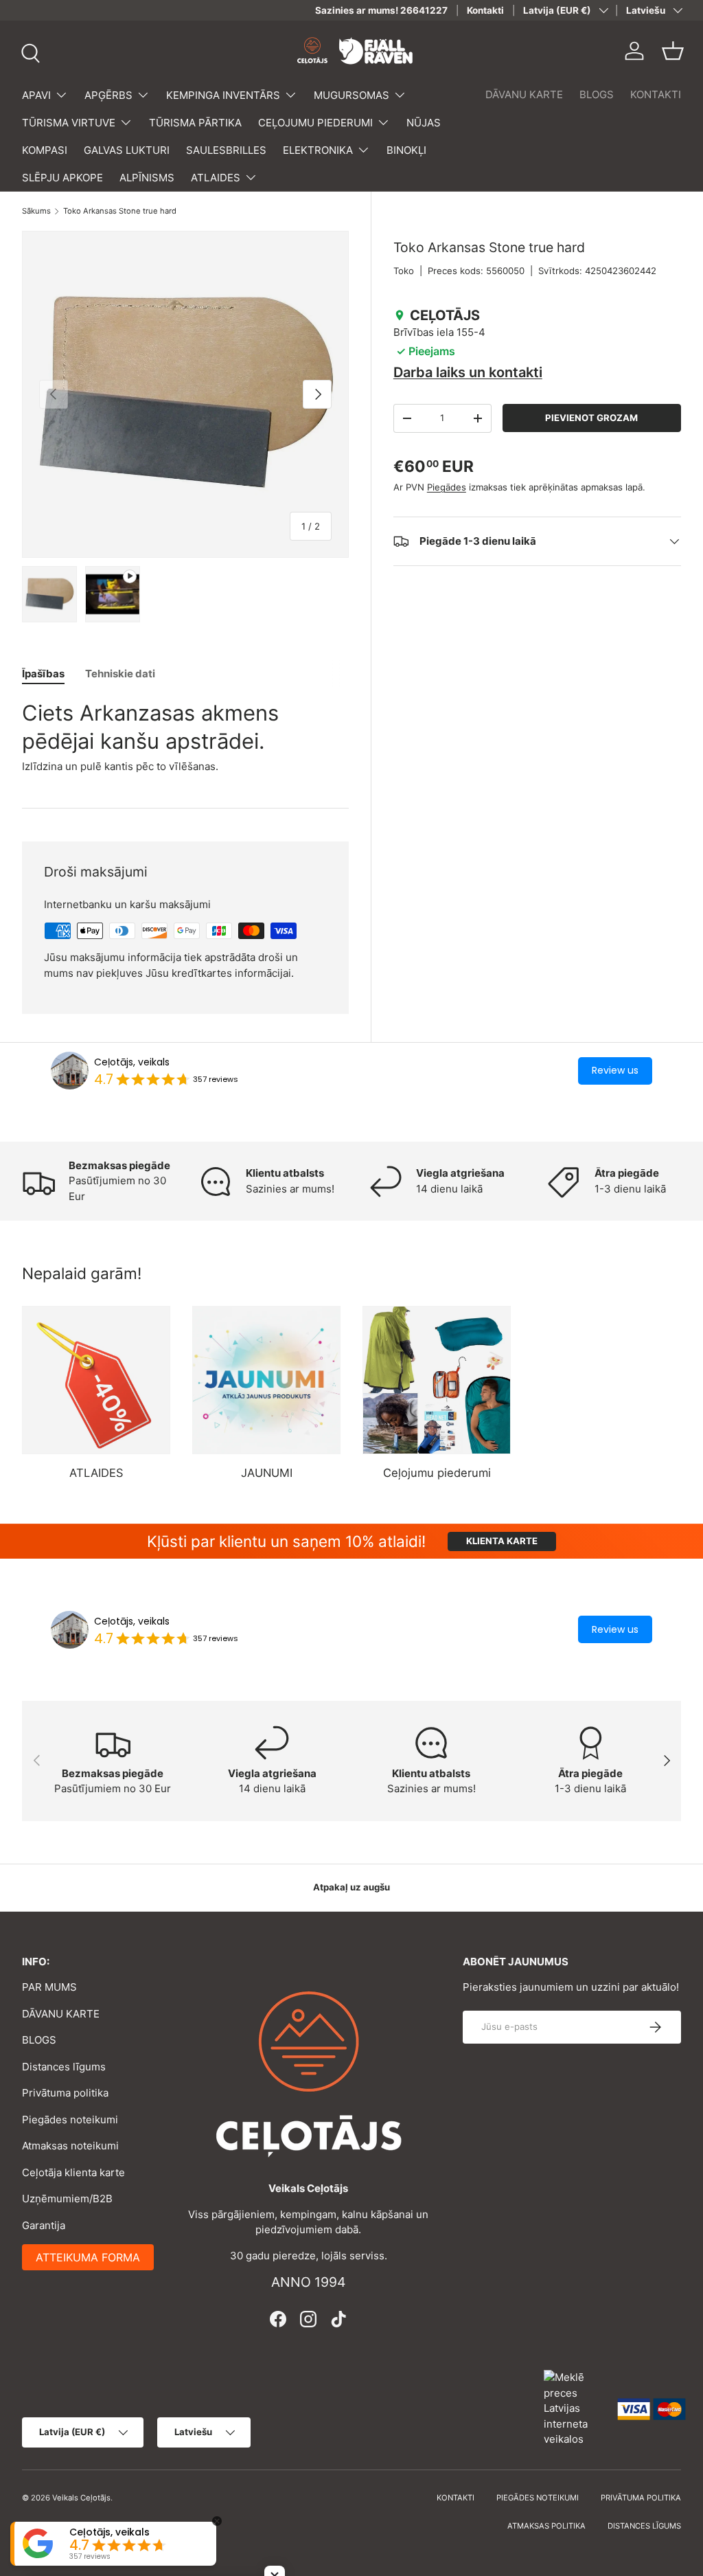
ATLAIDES (96, 1473)
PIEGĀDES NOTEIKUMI (538, 2498)
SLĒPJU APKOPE (62, 178)
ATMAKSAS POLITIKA (546, 2526)
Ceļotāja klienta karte (73, 2172)
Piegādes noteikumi (70, 2120)
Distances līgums (64, 2067)
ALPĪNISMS (147, 178)
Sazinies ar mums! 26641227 (381, 10)
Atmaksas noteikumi (70, 2146)
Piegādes (447, 487)
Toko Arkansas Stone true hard (120, 211)
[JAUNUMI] (266, 1380)
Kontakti (485, 10)
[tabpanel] (185, 737)
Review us (615, 1070)
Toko (404, 271)
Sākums (36, 211)
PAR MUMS (49, 1987)
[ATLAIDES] (96, 1380)
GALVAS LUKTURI (127, 150)
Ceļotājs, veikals (132, 1062)
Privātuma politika (65, 2093)
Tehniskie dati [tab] (120, 674)
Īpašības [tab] (43, 674)
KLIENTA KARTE (502, 1541)
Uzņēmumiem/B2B (67, 2199)
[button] (673, 51)
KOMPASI (45, 150)
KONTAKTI (656, 94)
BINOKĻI (406, 150)
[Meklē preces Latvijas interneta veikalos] (574, 2408)
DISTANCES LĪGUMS (644, 2526)
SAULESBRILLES (226, 150)
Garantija (44, 2225)
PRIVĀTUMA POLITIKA (641, 2498)
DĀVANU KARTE (524, 94)
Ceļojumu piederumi (437, 1473)
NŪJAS (424, 123)
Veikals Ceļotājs (81, 2498)
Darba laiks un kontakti (468, 372)
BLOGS (597, 94)
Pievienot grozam (591, 418)
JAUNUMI (267, 1473)
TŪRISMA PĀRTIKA (195, 123)
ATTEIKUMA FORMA (88, 2257)
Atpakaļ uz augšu (351, 1887)
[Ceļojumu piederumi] (437, 1380)
